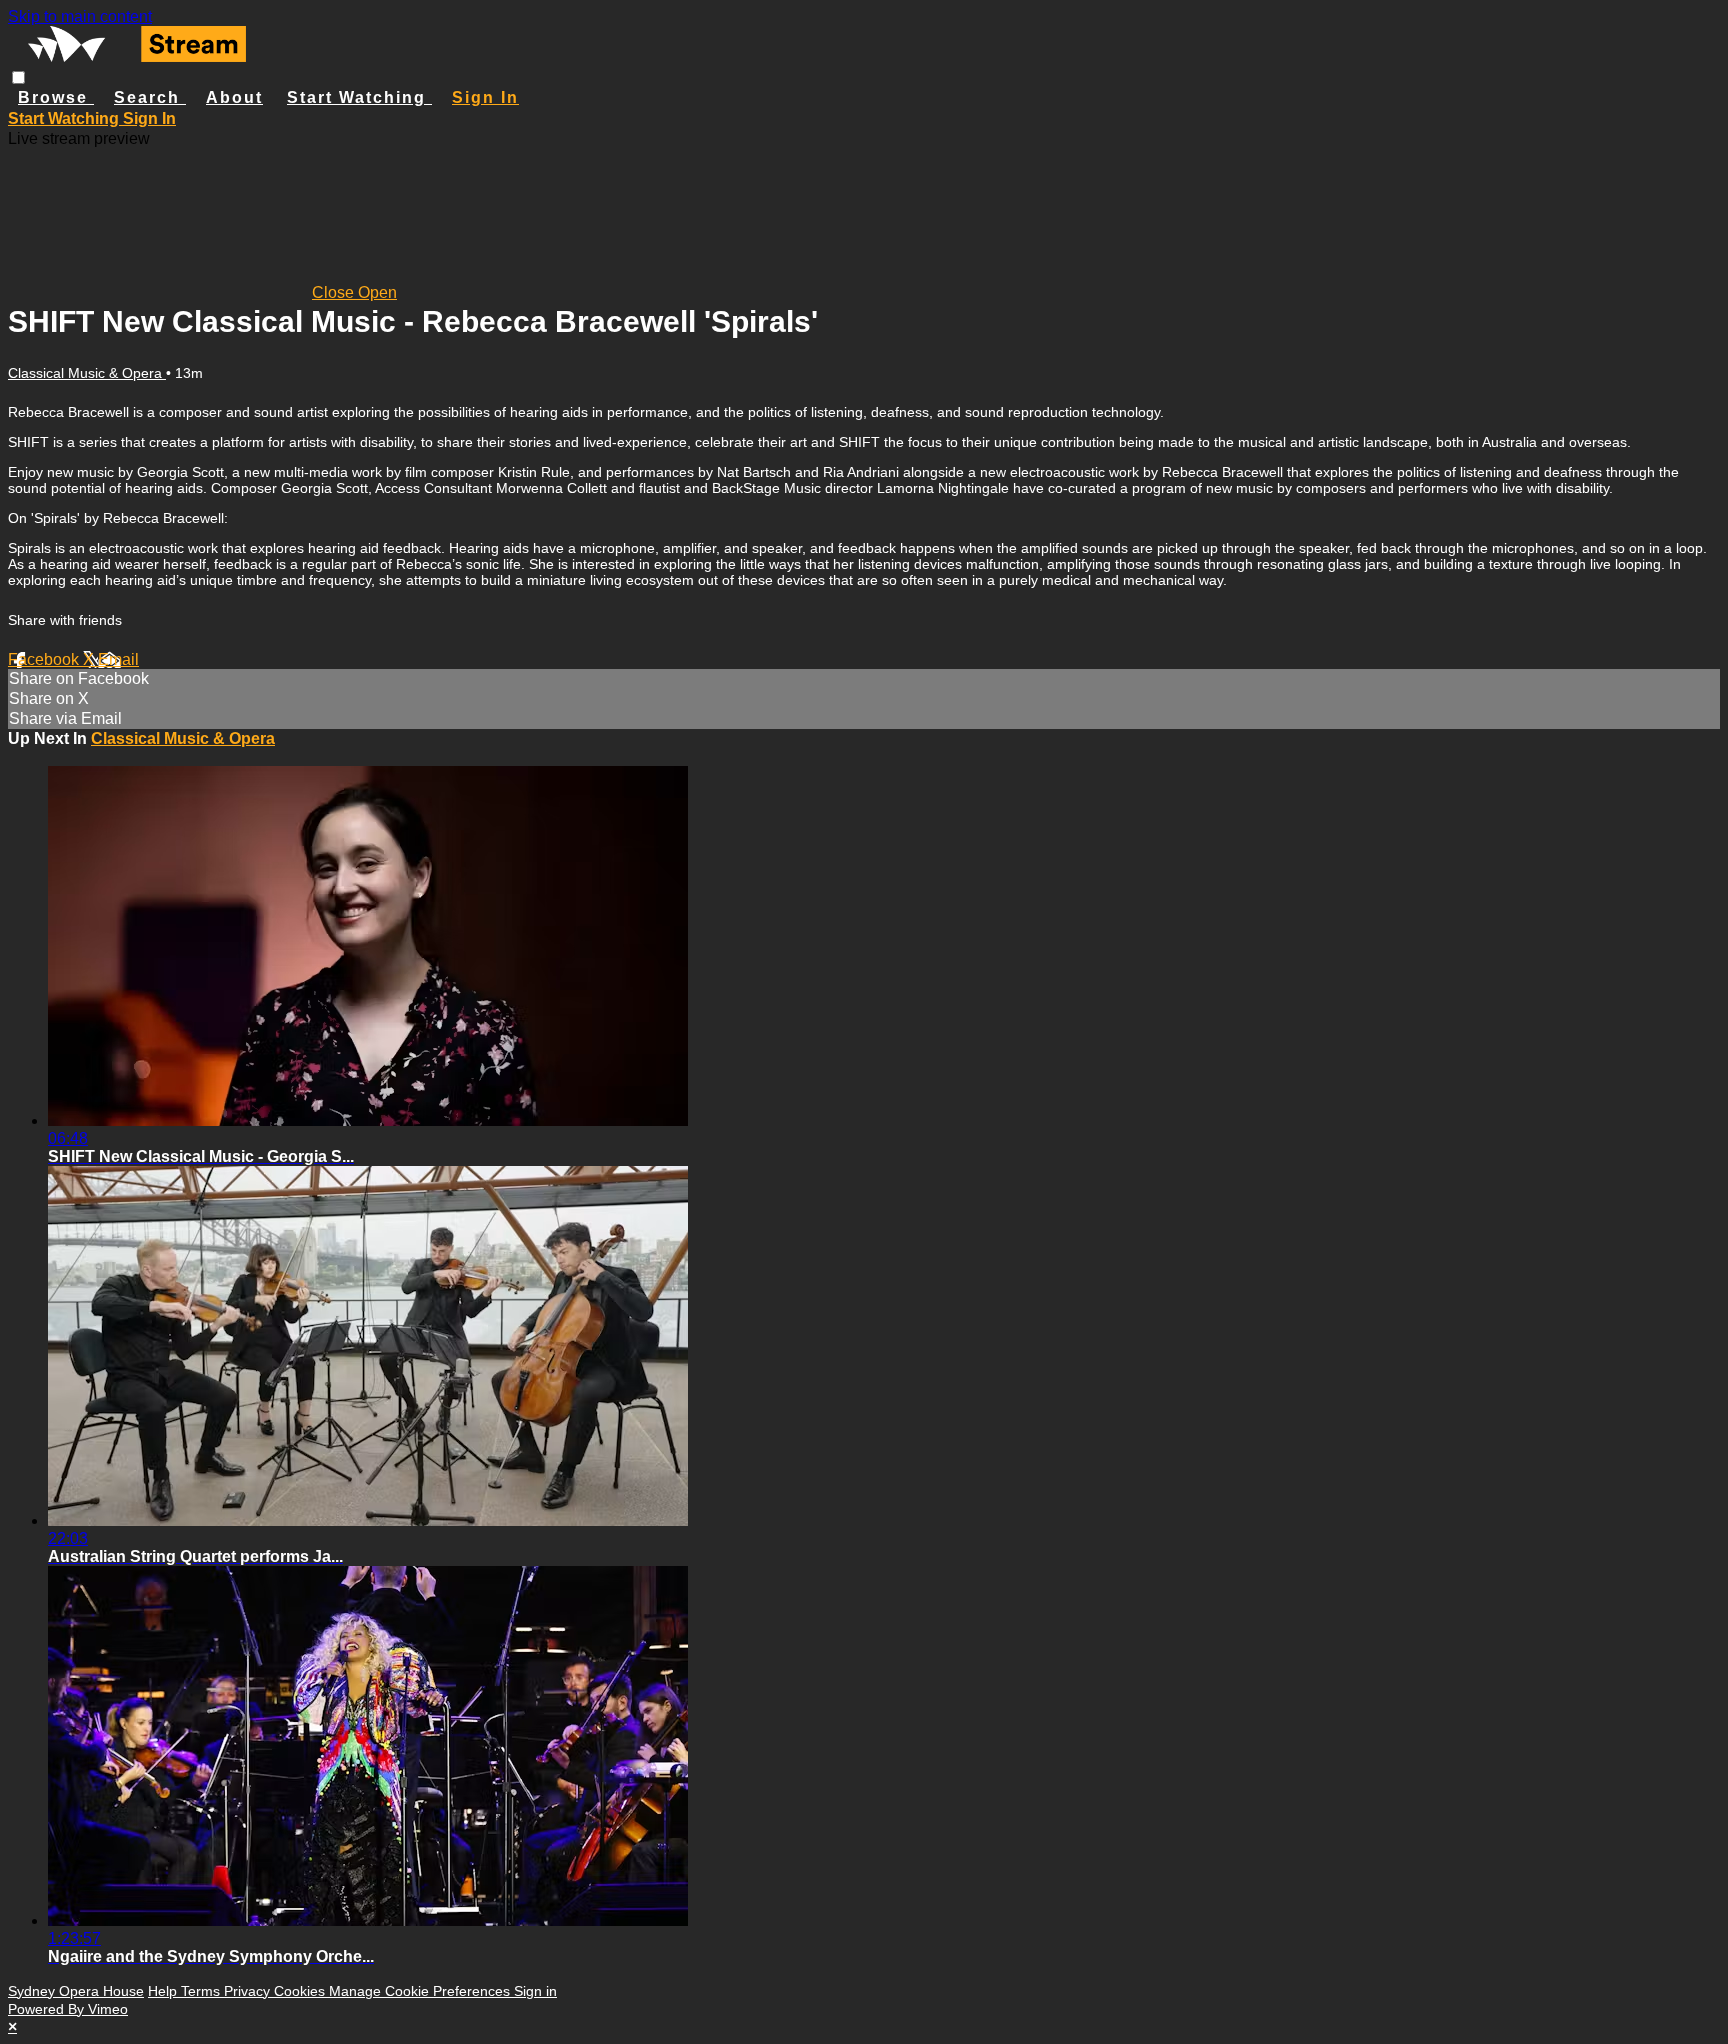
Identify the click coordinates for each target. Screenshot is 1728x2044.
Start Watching (359, 97)
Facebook (45, 659)
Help (164, 1991)
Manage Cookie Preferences (421, 1991)
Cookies (301, 1991)
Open (377, 292)
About (234, 97)
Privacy (249, 1991)
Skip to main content (80, 16)
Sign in (485, 97)
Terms (202, 1991)
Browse (56, 97)
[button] (18, 77)
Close (335, 292)
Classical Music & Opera (87, 373)
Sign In (149, 118)
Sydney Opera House (76, 1991)
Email (118, 659)
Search (150, 97)
